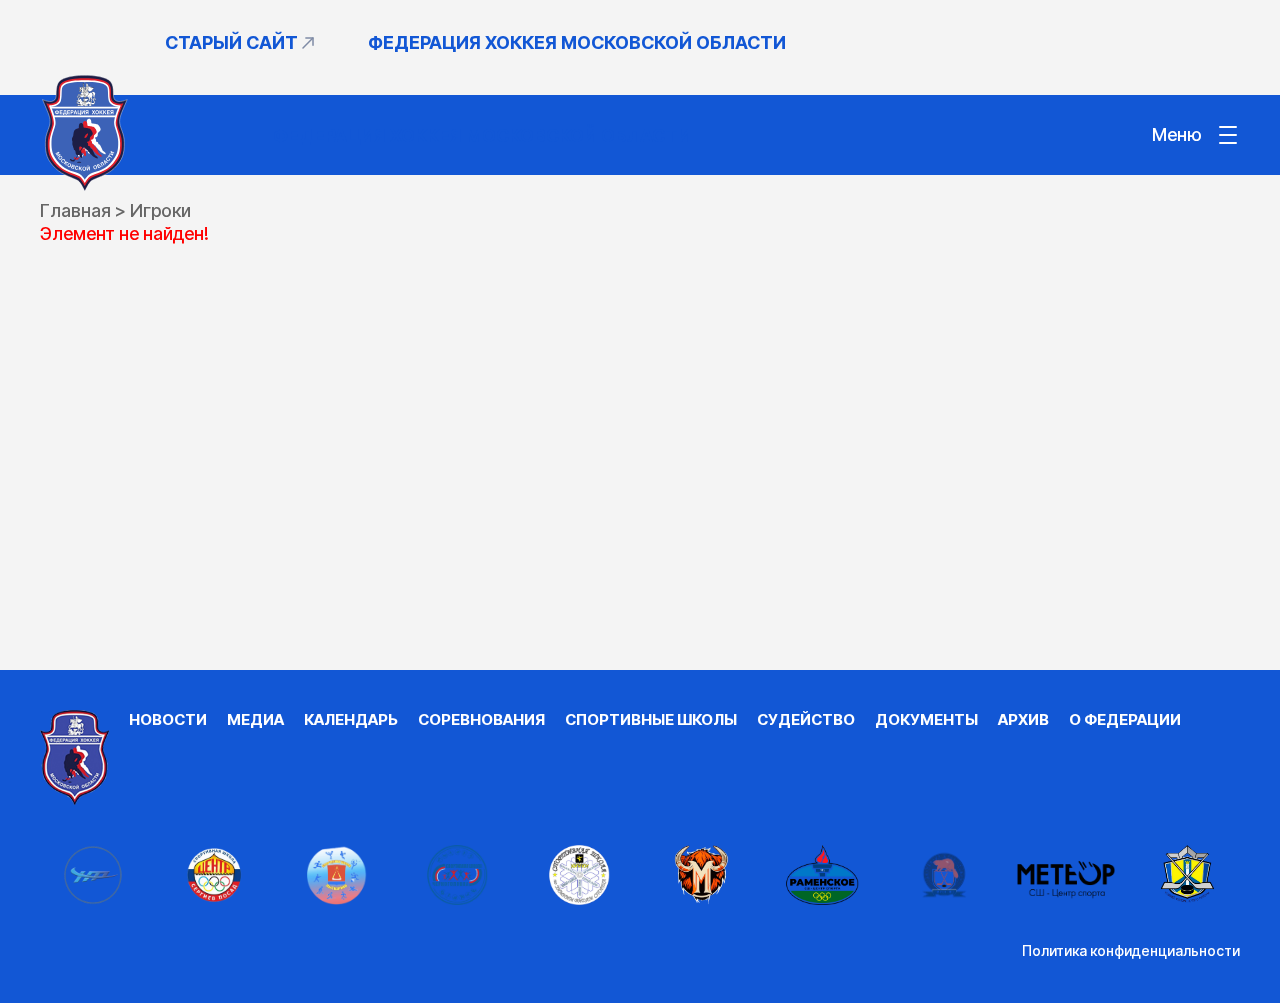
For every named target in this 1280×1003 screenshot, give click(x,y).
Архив (1023, 719)
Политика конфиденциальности (1131, 950)
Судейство (806, 719)
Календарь (351, 719)
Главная (75, 210)
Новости (168, 719)
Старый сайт (231, 42)
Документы (926, 719)
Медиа (255, 719)
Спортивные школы (651, 719)
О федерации (1125, 719)
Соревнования (481, 719)
